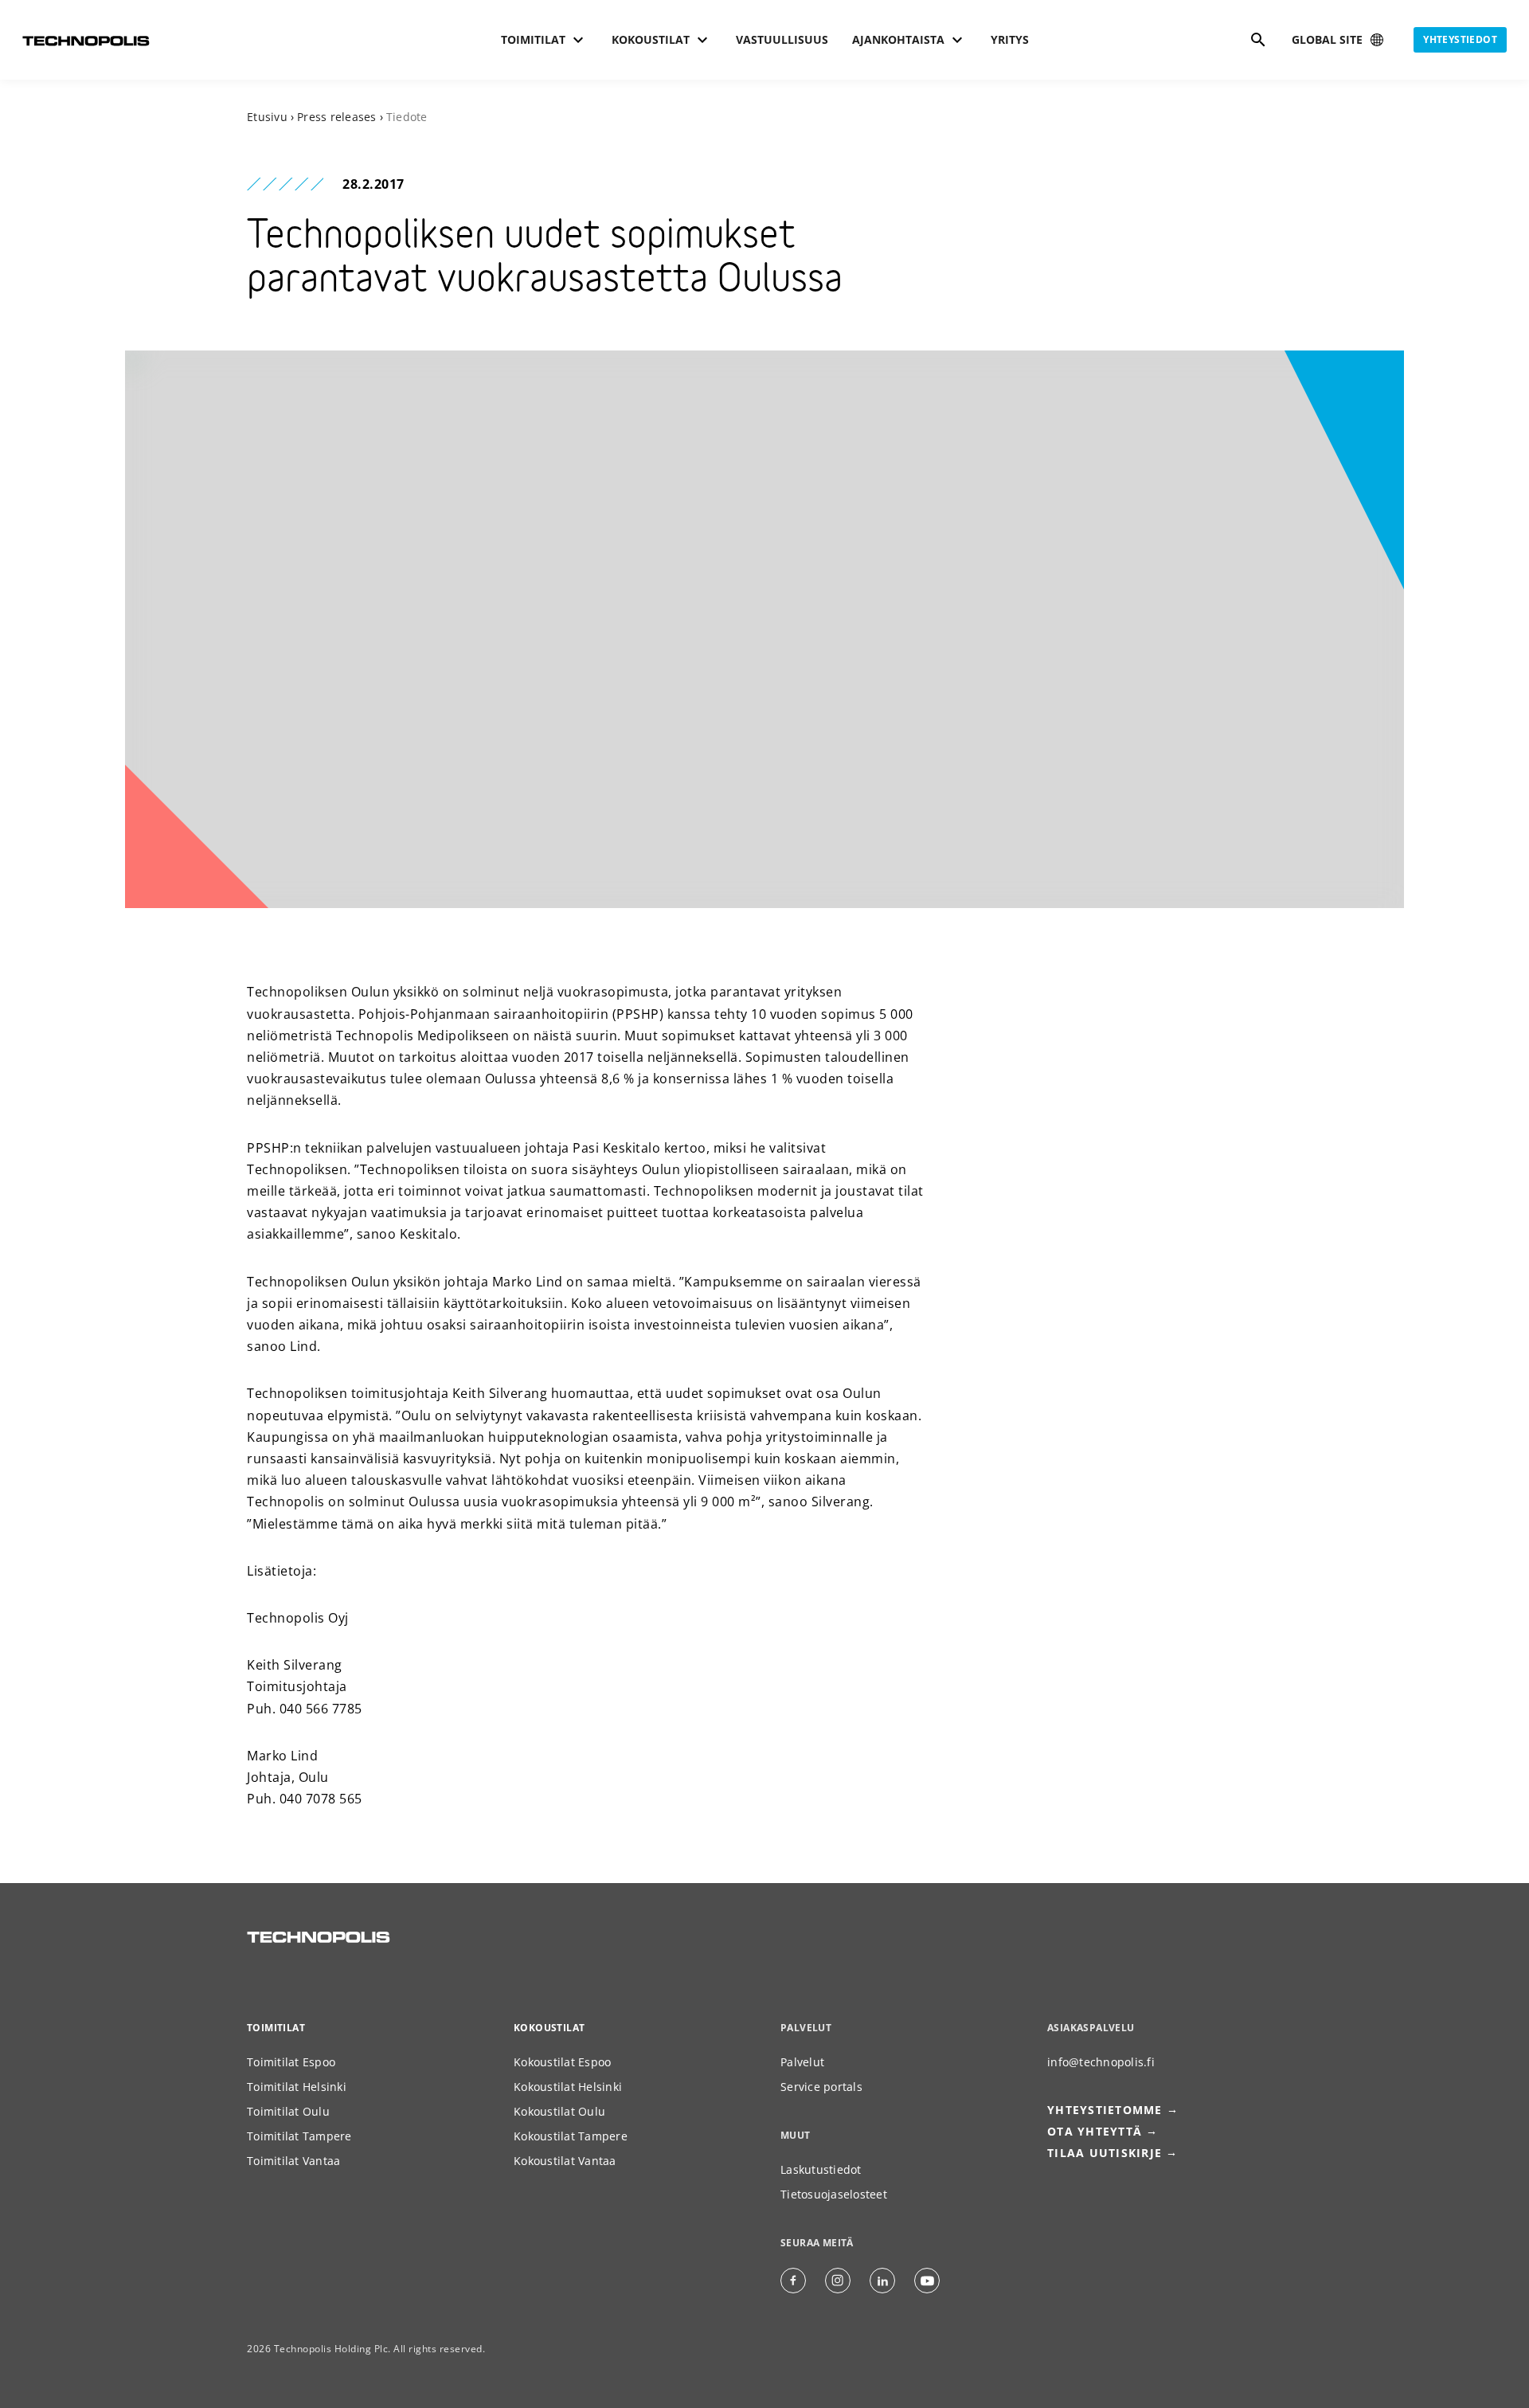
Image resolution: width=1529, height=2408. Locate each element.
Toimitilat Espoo (291, 2062)
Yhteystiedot (1460, 39)
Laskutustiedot (821, 2169)
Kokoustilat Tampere (571, 2136)
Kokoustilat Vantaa (565, 2161)
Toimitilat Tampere (299, 2136)
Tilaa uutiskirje (1105, 2153)
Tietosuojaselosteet (834, 2194)
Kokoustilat (549, 2028)
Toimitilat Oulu (288, 2111)
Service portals (821, 2087)
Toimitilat (276, 2028)
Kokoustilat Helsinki (568, 2087)
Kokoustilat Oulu (559, 2111)
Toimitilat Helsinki (297, 2087)
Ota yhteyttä (1095, 2131)
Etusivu (267, 117)
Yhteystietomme (1105, 2110)
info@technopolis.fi (1101, 2062)
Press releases (337, 117)
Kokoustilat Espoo (562, 2062)
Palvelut (802, 2062)
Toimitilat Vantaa (293, 2161)
